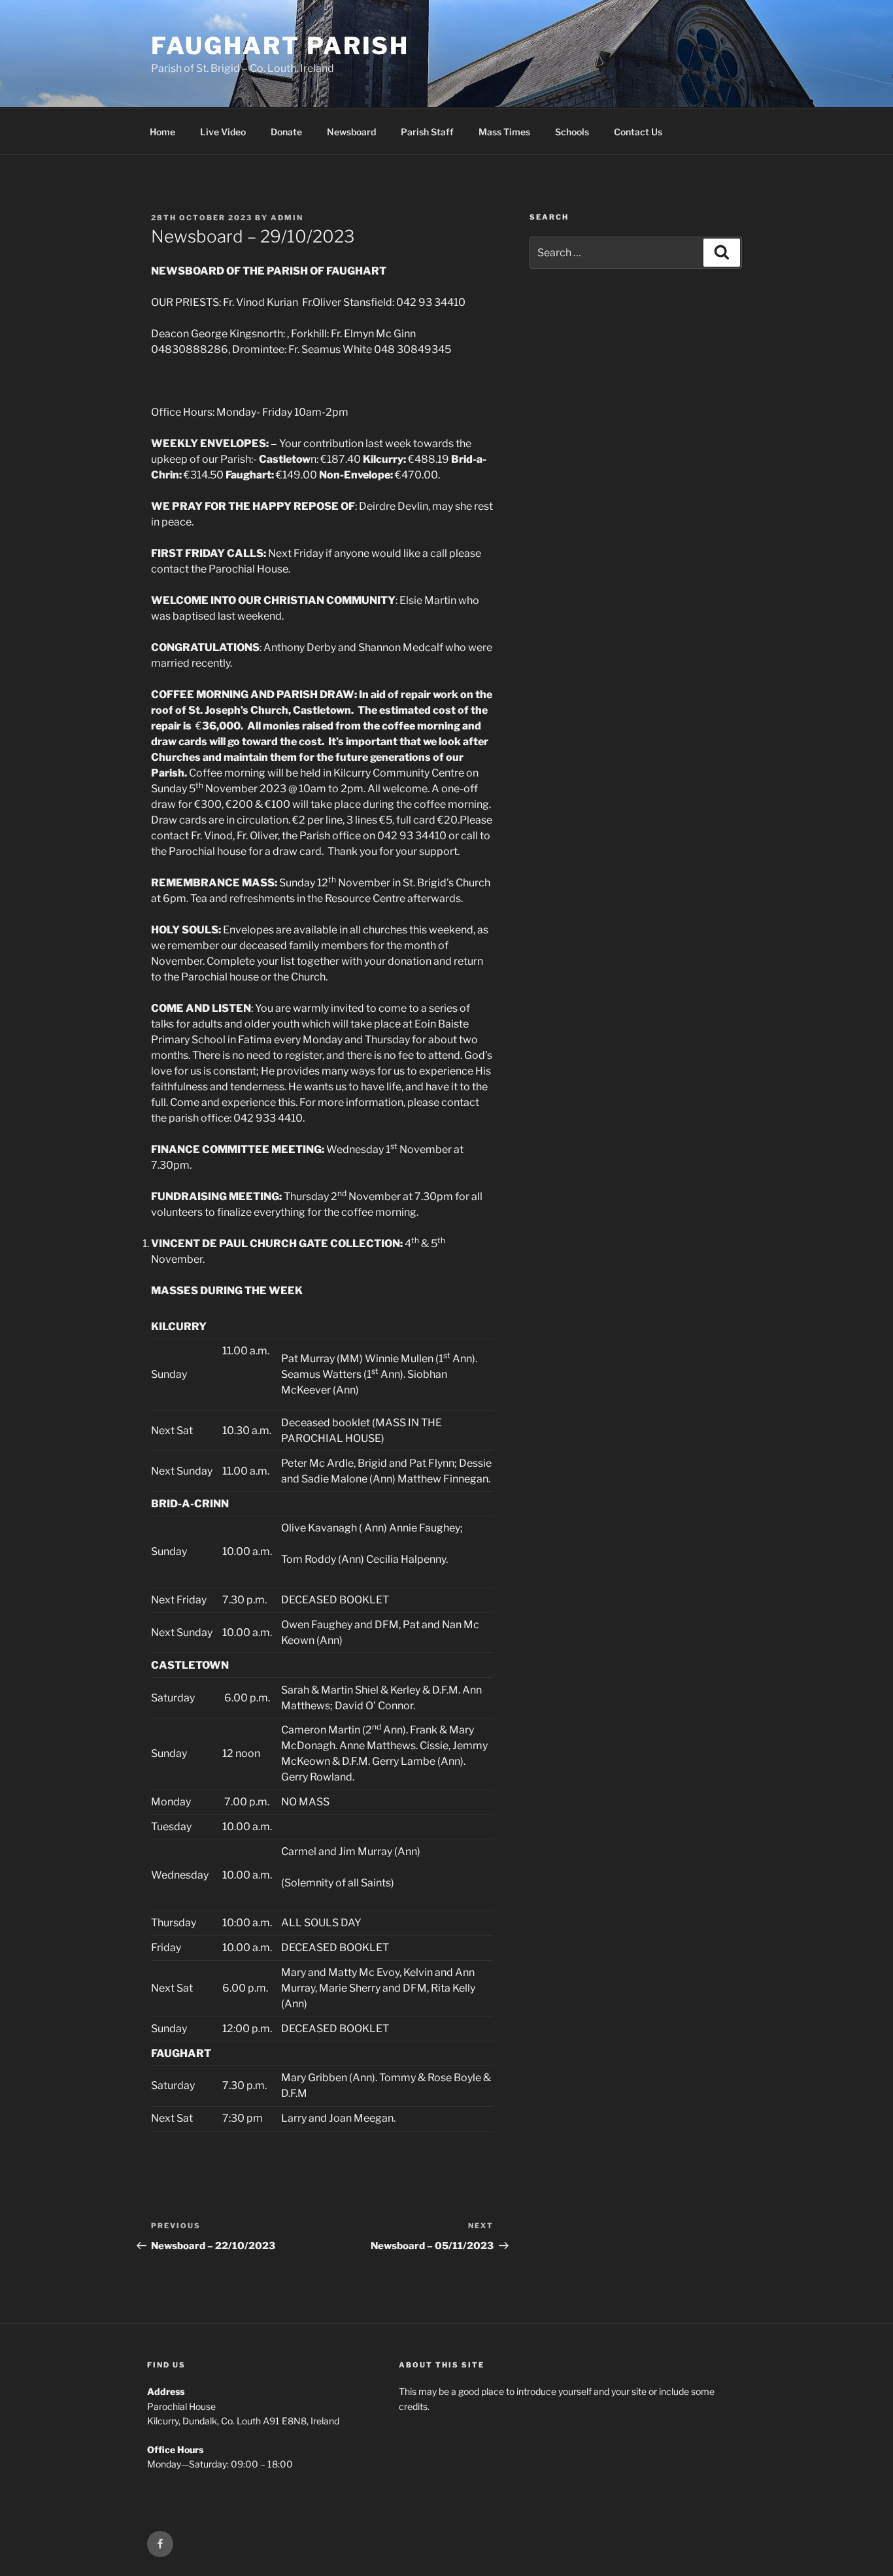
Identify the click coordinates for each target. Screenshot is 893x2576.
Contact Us (638, 132)
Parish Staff (427, 132)
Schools (572, 132)
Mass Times (504, 132)
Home (162, 132)
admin (287, 218)
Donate (286, 132)
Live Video (223, 132)
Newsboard (351, 132)
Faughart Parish (280, 46)
